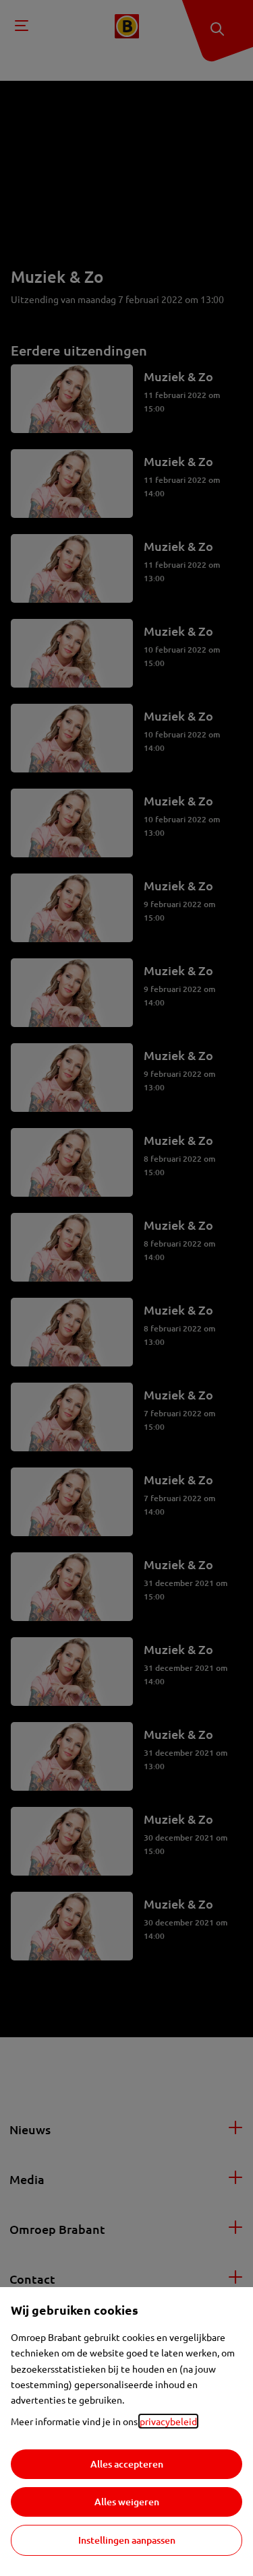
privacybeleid (168, 2421)
